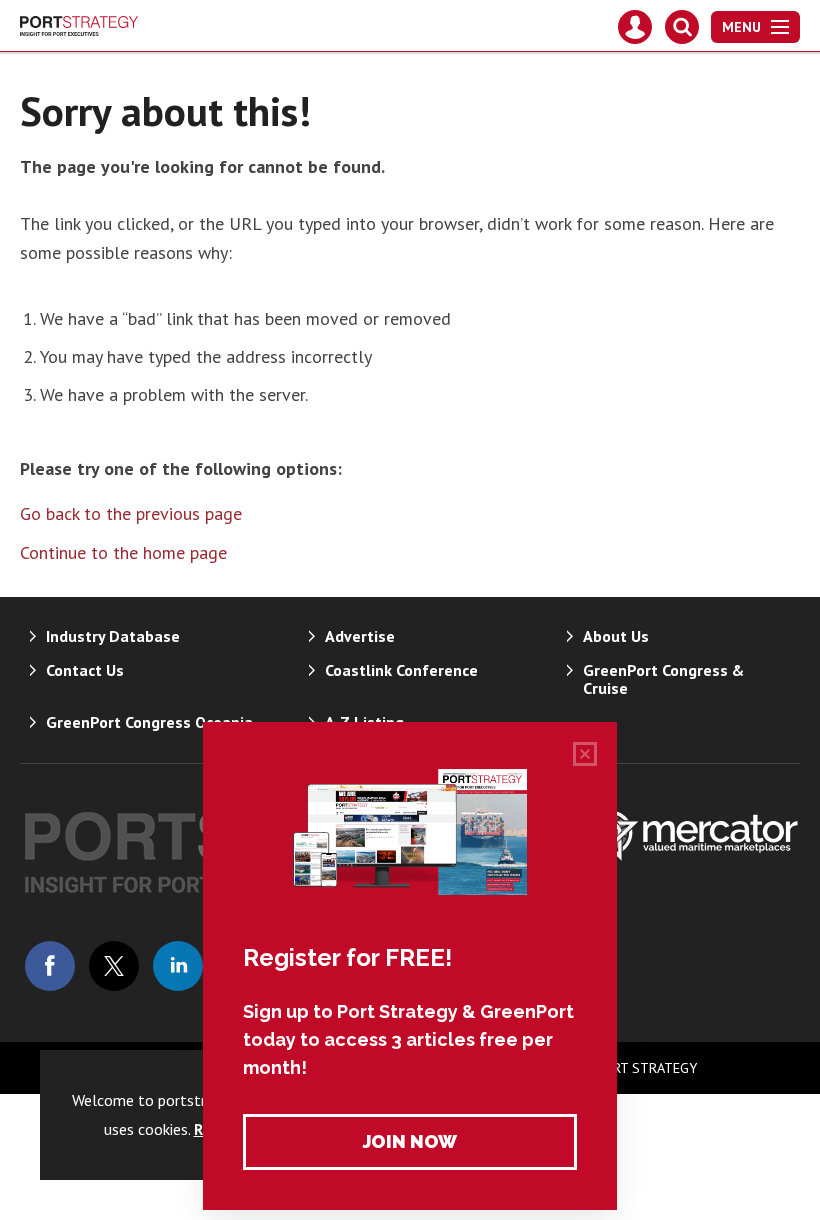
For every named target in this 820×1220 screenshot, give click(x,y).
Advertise (360, 636)
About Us (616, 636)
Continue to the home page (123, 552)
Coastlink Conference (401, 670)
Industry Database (113, 636)
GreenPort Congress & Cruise (663, 679)
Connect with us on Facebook (50, 966)
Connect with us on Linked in (178, 966)
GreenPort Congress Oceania (149, 722)
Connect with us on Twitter (114, 966)
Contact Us (85, 670)
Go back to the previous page (131, 513)
